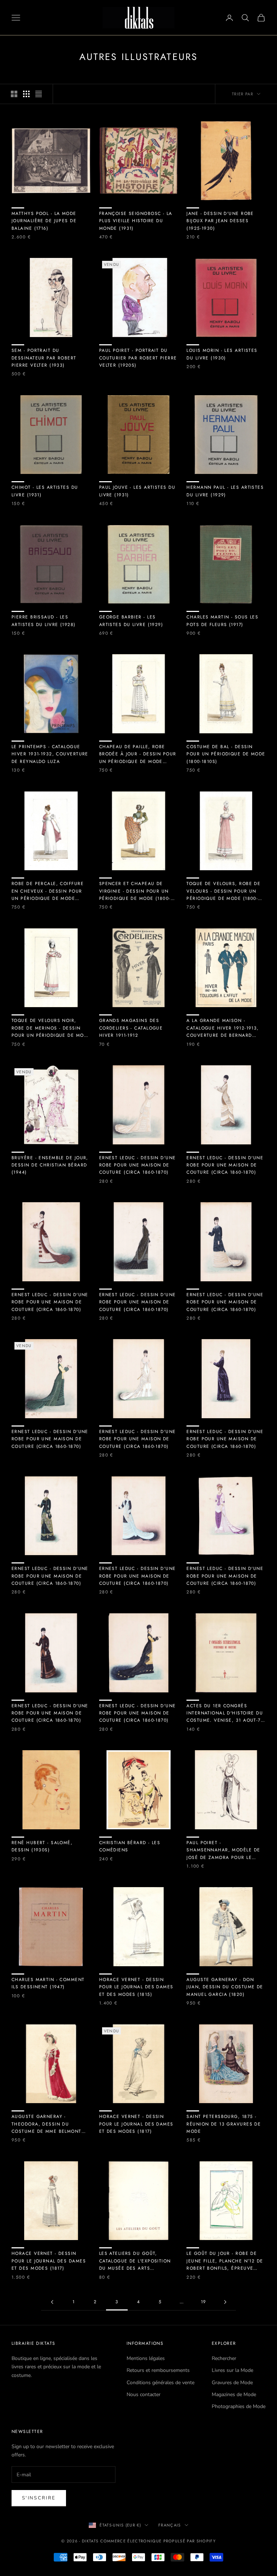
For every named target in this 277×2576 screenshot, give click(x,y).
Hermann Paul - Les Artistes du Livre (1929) (225, 491)
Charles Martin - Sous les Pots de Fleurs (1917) (222, 621)
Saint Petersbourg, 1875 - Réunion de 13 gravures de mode (224, 2124)
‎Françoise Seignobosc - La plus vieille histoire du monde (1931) (136, 221)
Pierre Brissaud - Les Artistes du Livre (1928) (44, 621)
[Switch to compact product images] (39, 94)
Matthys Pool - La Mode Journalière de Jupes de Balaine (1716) (44, 221)
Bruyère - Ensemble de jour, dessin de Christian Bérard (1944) (50, 1165)
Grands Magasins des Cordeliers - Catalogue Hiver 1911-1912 (131, 1028)
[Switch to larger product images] (14, 94)
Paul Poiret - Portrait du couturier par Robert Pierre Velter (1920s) (138, 358)
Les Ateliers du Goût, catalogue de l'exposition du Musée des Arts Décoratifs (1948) (135, 2261)
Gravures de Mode (232, 2383)
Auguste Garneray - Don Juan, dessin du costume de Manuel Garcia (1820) (225, 1987)
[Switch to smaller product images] (26, 94)
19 (204, 2302)
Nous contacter (144, 2394)
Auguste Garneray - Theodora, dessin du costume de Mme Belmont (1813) (47, 2124)
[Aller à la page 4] (225, 2302)
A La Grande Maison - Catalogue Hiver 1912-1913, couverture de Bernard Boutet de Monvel (223, 1028)
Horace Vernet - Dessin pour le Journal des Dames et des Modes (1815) (136, 1987)
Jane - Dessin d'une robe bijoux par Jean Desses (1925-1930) (220, 221)
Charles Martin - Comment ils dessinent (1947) (48, 1983)
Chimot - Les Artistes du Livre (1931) (45, 491)
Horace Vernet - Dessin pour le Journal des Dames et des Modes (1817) (136, 2124)
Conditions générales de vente (161, 2383)
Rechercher (224, 2358)
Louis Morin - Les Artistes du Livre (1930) (222, 354)
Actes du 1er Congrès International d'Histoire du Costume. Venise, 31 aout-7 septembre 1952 (225, 1713)
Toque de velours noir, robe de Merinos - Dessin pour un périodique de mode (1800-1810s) (51, 1028)
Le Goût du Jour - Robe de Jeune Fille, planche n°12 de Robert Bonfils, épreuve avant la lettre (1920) (225, 2261)
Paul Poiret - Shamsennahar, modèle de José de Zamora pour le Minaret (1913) (223, 1850)
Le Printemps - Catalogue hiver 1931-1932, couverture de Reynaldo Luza (50, 754)
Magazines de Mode (234, 2394)
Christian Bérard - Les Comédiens (130, 1846)
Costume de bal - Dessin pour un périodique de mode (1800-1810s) (226, 754)
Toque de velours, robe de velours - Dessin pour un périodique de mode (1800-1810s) (223, 891)
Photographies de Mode (239, 2406)
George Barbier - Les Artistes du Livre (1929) (131, 621)
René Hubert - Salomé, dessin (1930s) (42, 1846)
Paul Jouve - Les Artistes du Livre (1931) (137, 491)
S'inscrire (39, 2498)
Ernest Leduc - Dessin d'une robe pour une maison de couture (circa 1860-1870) (138, 1165)
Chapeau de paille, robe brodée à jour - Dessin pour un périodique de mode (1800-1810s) (138, 754)
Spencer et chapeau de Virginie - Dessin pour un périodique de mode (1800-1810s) (135, 891)
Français (170, 2525)
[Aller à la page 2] (52, 2302)
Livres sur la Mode (232, 2370)
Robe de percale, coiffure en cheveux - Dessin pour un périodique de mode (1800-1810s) (48, 891)
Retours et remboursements (158, 2370)
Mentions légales (146, 2358)
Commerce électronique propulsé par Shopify (158, 2541)
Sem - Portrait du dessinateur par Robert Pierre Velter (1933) (44, 358)
